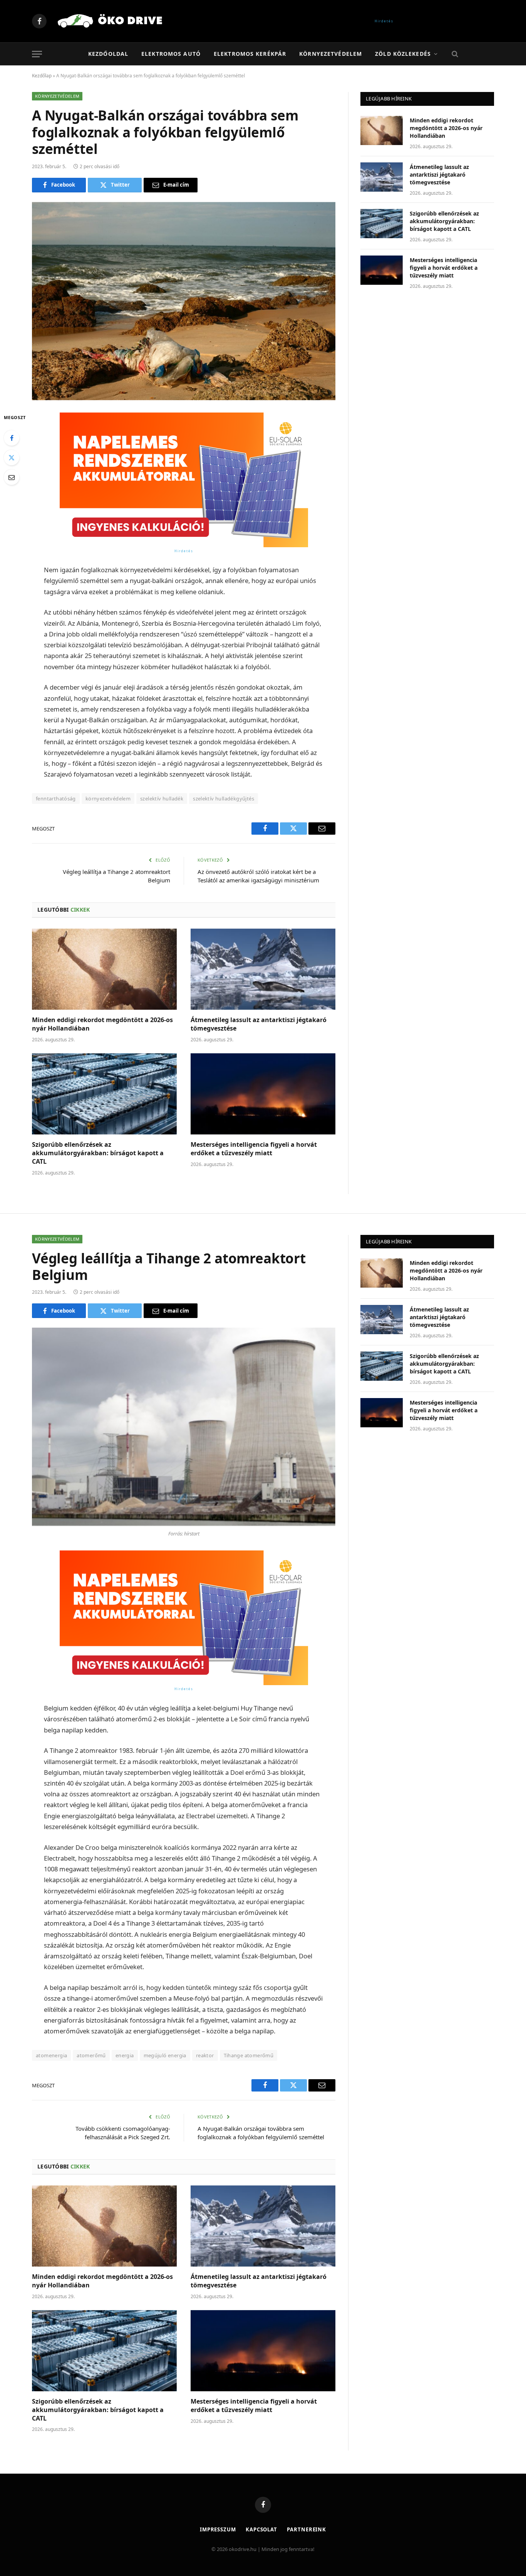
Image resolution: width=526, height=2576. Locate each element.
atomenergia (51, 2055)
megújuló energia (165, 2055)
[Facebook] (12, 438)
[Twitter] (12, 458)
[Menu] (37, 54)
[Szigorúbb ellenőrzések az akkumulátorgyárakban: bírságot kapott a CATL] (104, 1094)
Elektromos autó (171, 54)
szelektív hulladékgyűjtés (224, 799)
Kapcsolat (261, 2529)
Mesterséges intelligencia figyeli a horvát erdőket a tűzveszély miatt (254, 1149)
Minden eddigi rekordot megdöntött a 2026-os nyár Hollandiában (102, 1024)
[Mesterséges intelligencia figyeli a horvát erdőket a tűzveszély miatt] (263, 1094)
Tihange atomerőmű (249, 2055)
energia (125, 2055)
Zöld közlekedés (403, 54)
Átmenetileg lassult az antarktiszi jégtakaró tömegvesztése (259, 1024)
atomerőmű (91, 2055)
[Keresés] (454, 54)
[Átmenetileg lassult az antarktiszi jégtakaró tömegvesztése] (263, 969)
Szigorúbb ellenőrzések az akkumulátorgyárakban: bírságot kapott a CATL (98, 1153)
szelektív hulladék (162, 799)
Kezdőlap (42, 76)
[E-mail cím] (12, 477)
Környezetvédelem (331, 54)
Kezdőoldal (108, 54)
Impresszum (218, 2529)
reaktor (205, 2055)
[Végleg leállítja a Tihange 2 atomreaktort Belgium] (184, 1427)
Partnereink (307, 2529)
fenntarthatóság (56, 799)
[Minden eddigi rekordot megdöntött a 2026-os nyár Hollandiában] (104, 969)
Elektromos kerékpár (250, 54)
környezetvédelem (108, 799)
